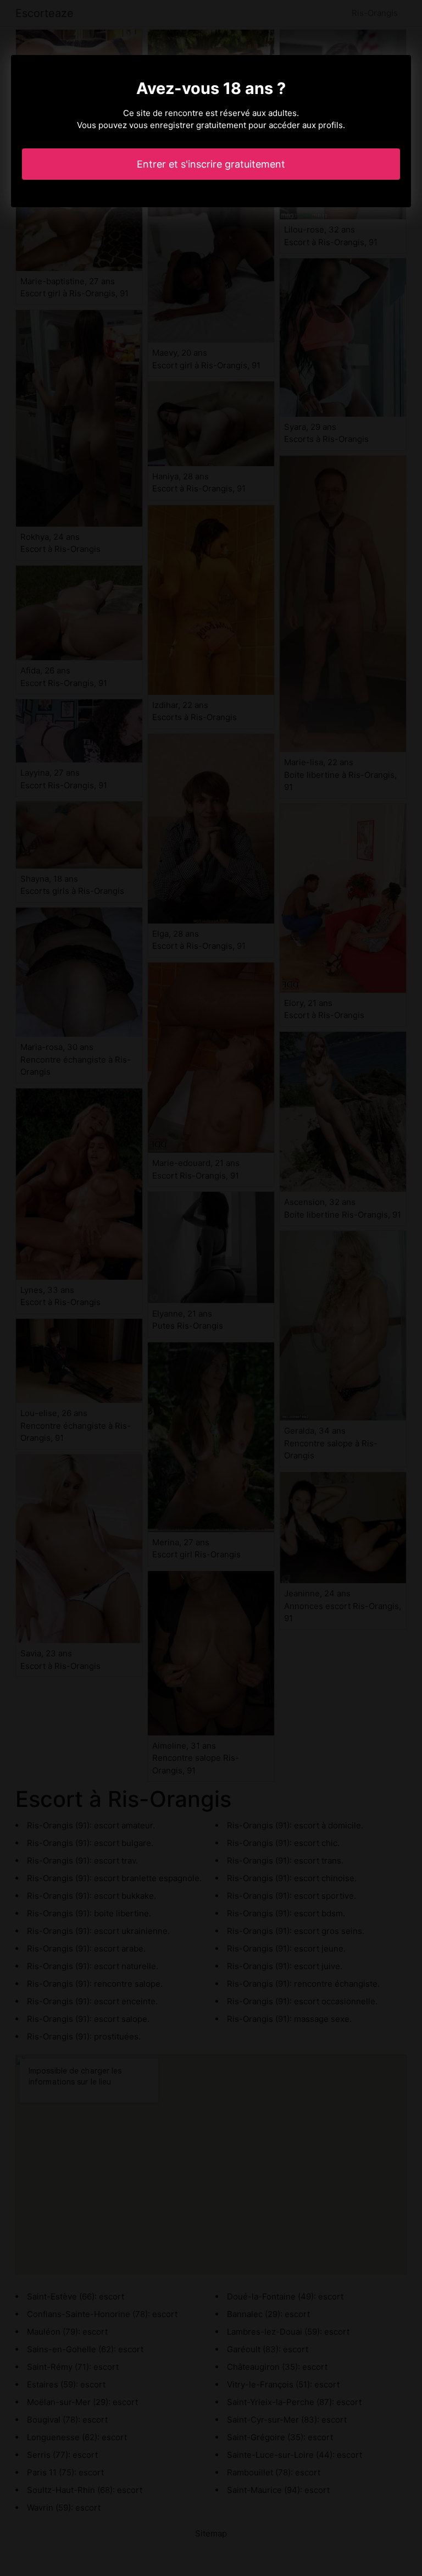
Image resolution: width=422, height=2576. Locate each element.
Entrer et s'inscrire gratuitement (211, 164)
